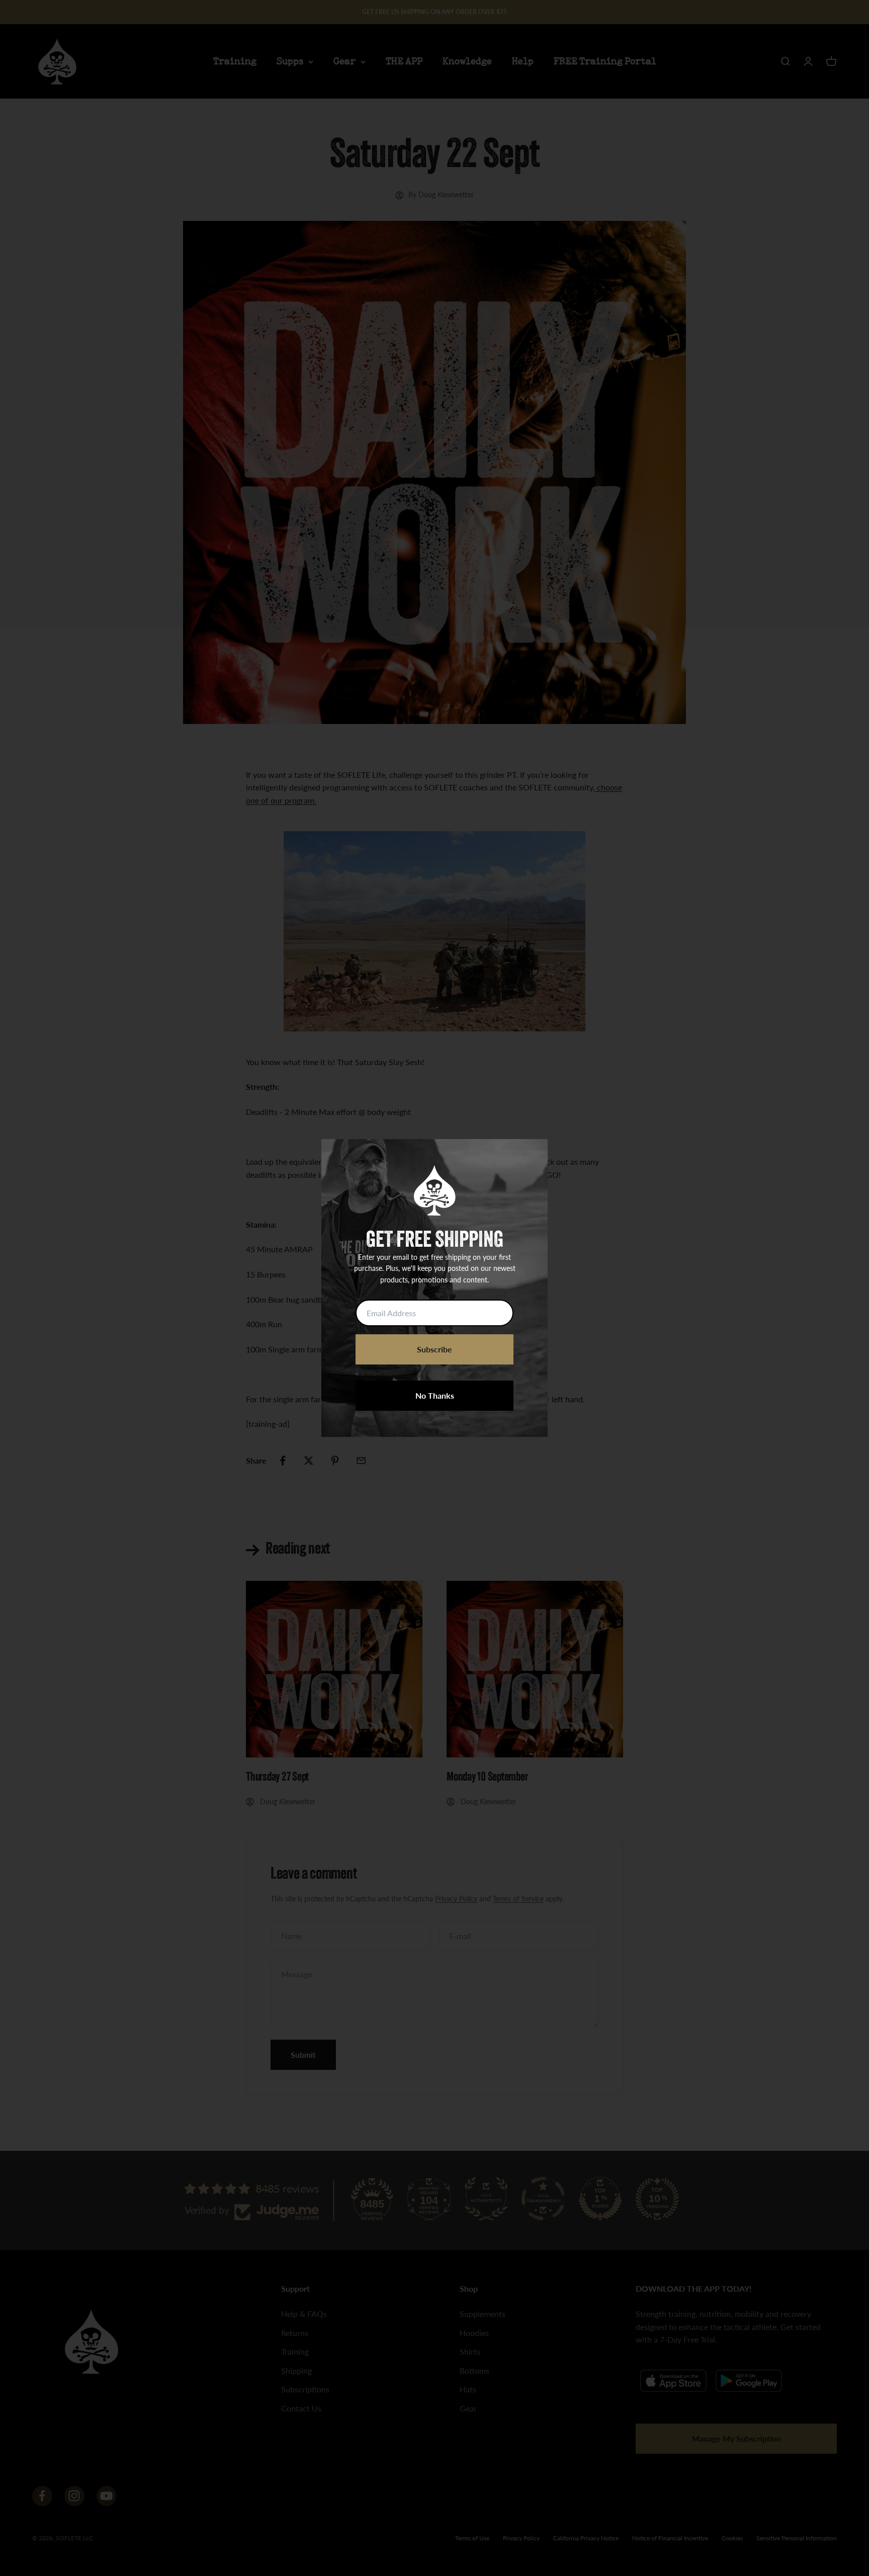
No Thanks (435, 1395)
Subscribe (434, 1349)
